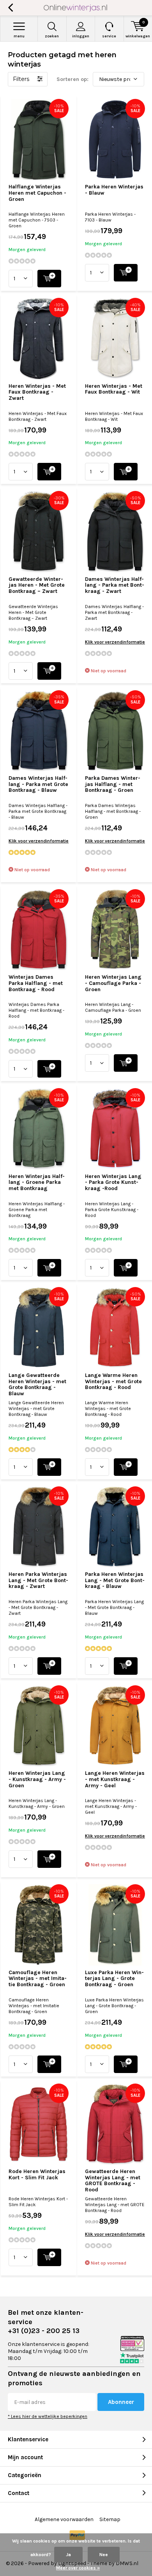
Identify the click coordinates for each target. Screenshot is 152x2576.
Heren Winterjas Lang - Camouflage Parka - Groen (113, 983)
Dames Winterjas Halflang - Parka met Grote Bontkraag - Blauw (38, 784)
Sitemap (110, 2519)
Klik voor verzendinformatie (115, 642)
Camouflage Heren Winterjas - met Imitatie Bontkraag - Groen (38, 1978)
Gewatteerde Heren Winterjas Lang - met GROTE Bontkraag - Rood (113, 2180)
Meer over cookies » (78, 2568)
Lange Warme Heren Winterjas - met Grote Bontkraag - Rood (113, 1381)
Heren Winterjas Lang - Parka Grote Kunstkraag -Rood (113, 1182)
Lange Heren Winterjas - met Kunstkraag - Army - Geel (115, 1779)
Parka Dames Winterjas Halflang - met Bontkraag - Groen (113, 784)
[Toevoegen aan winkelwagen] (49, 279)
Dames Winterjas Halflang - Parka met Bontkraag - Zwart (115, 585)
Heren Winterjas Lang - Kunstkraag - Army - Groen (37, 1779)
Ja (68, 2555)
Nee (104, 2555)
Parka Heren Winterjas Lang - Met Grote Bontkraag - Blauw (115, 1580)
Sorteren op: (72, 79)
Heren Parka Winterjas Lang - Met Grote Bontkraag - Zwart (38, 1580)
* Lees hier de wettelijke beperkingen (48, 2416)
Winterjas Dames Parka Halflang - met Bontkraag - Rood (36, 983)
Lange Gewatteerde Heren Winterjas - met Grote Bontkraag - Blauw (37, 1384)
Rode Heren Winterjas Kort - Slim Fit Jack (37, 2174)
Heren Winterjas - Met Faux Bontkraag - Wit (114, 389)
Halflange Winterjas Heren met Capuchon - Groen (37, 193)
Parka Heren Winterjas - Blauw (114, 190)
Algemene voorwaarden (64, 2519)
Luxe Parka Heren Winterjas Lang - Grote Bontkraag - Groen (114, 1978)
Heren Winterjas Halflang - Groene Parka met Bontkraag (37, 1182)
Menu (19, 36)
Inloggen (81, 36)
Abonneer (121, 2402)
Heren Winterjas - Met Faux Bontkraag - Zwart (37, 392)
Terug (10, 8)
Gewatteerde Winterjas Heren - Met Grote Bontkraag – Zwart (37, 585)
